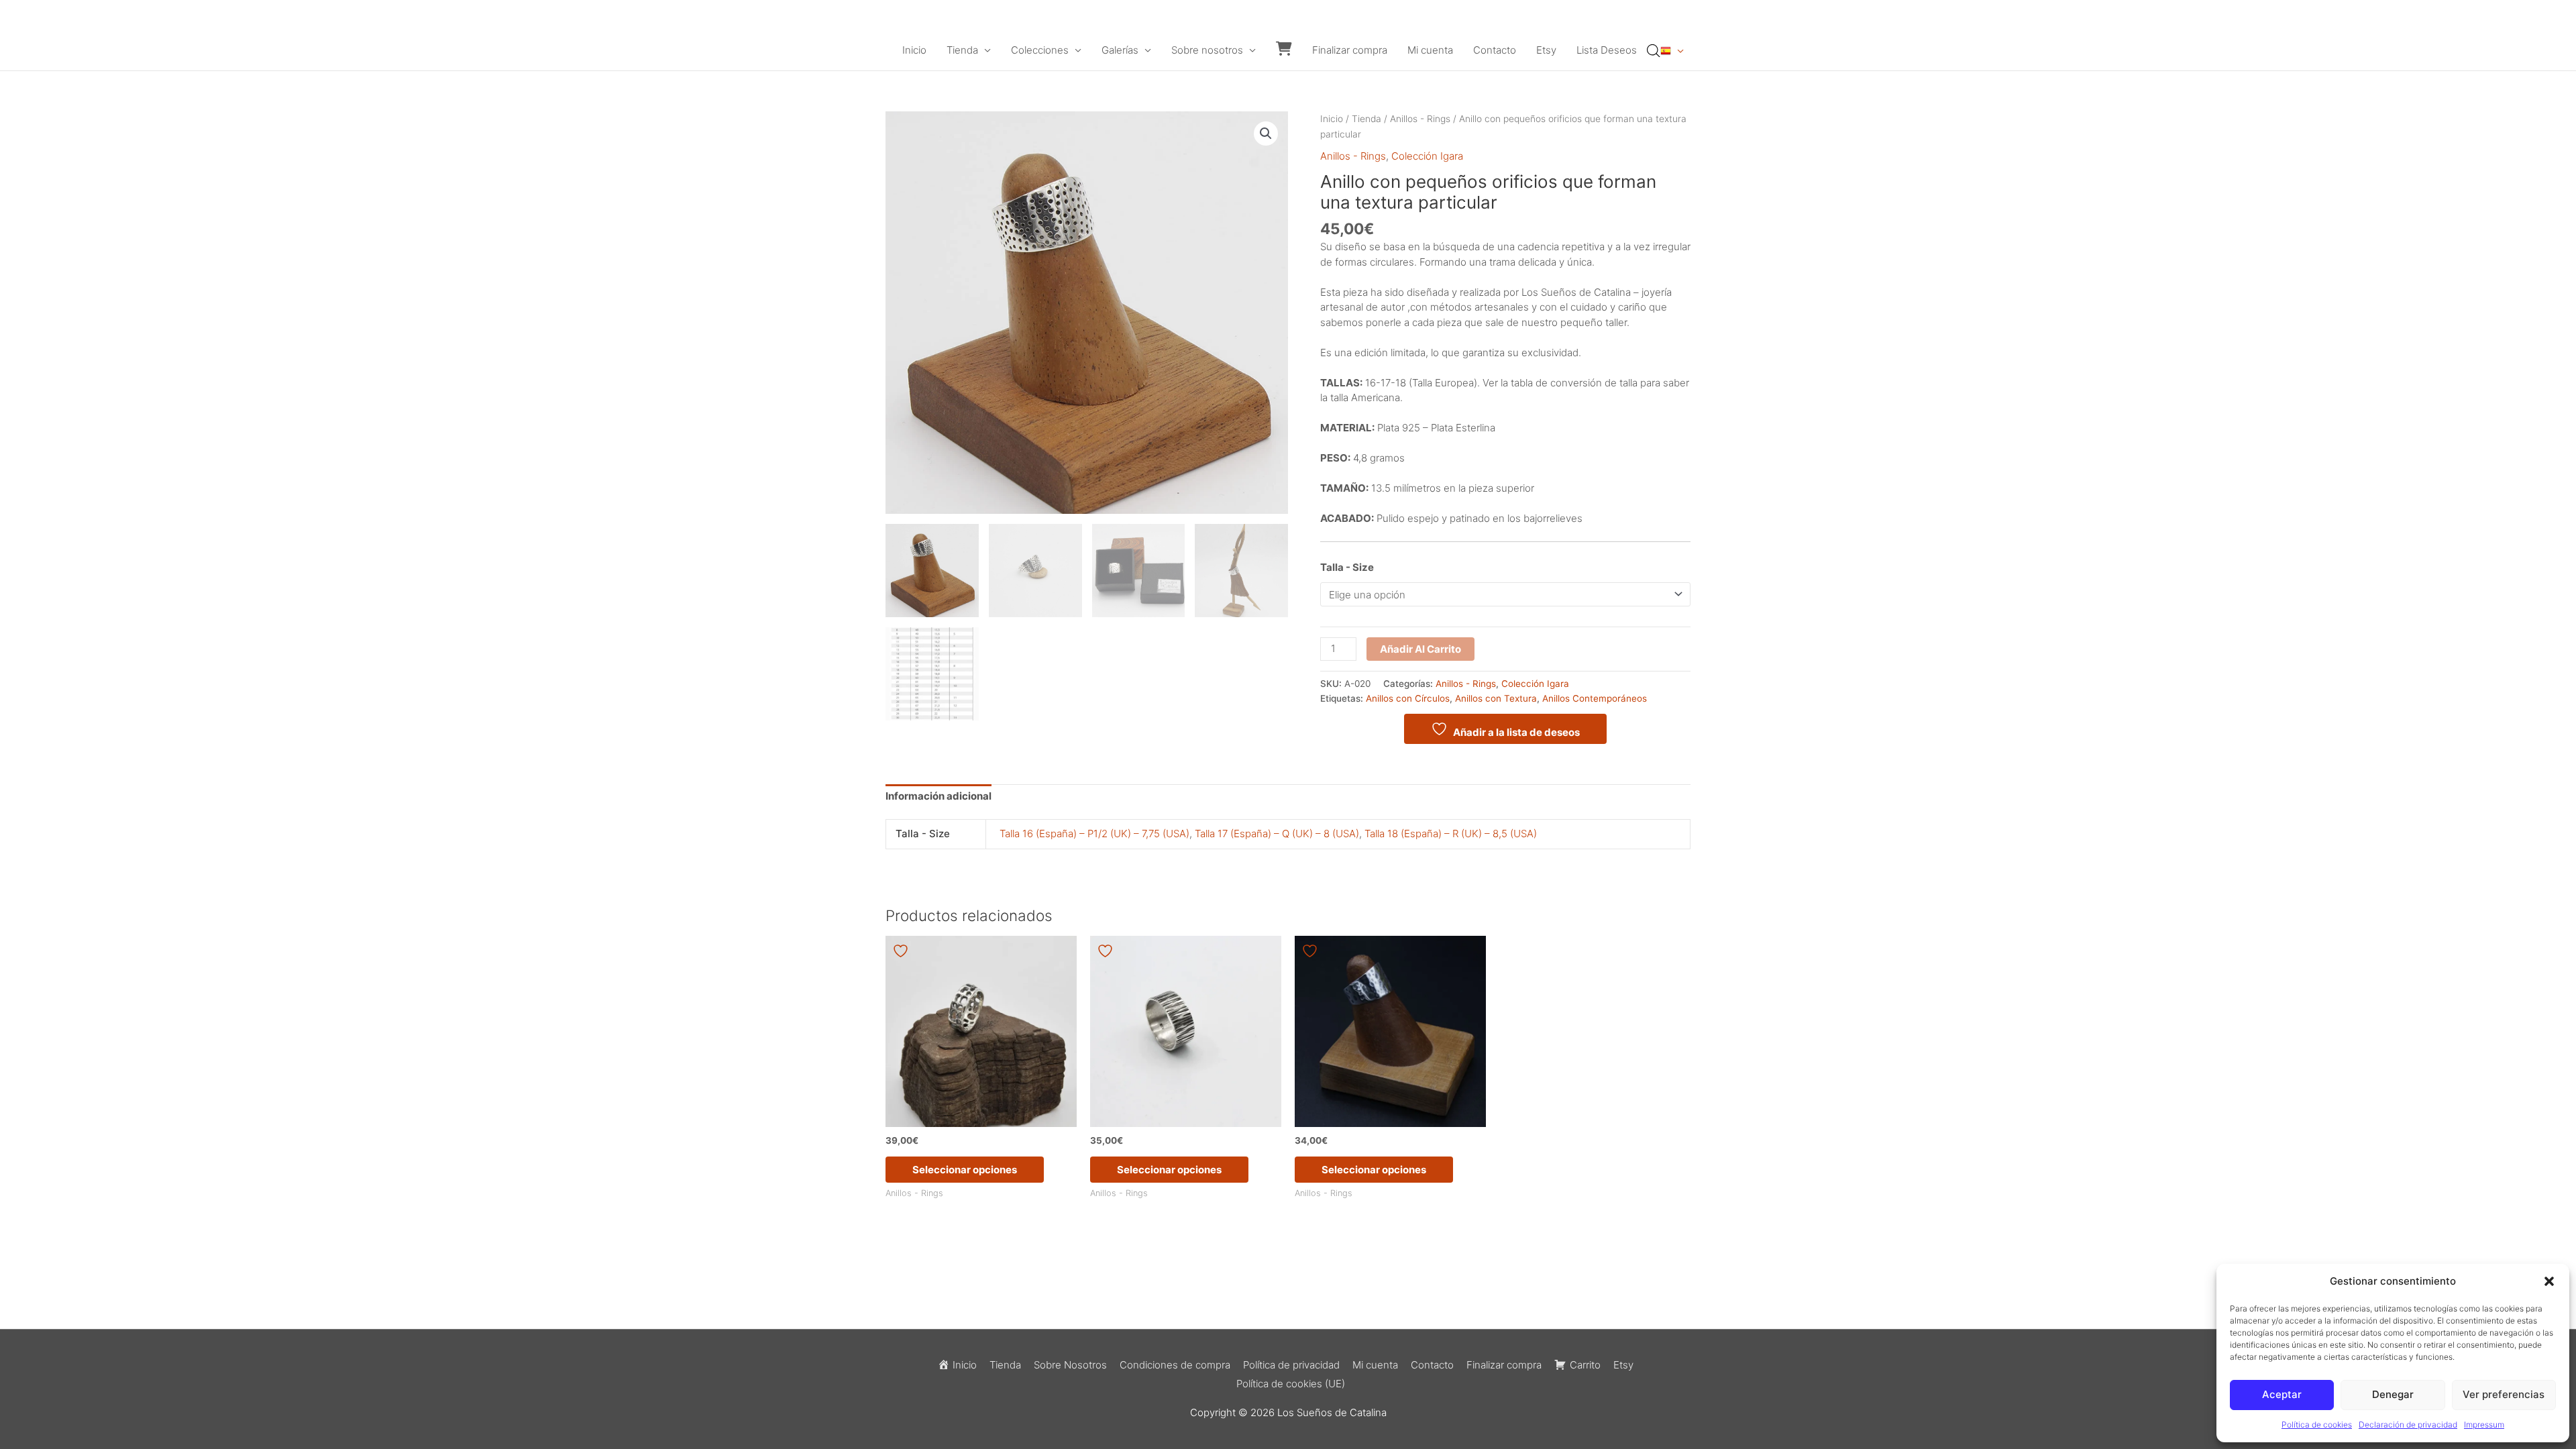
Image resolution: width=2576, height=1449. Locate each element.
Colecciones (1040, 50)
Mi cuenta (1430, 50)
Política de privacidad (1291, 1365)
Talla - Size (1347, 567)
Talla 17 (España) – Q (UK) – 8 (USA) (1277, 834)
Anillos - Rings (1420, 119)
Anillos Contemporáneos (1595, 698)
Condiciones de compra (1175, 1365)
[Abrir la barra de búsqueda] (1654, 51)
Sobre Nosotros (1070, 1365)
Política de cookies (2317, 1425)
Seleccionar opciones (965, 1170)
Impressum (2484, 1425)
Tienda (962, 50)
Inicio (914, 50)
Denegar (2393, 1394)
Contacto (1495, 50)
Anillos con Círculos (1408, 698)
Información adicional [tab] (938, 796)
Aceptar (2282, 1394)
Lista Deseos (1607, 50)
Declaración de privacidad (2408, 1425)
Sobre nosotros (1207, 50)
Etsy (1546, 50)
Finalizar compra (1350, 50)
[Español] (1672, 50)
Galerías (1120, 50)
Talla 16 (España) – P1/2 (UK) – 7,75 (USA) (1094, 834)
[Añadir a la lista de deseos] (902, 951)
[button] (2549, 1281)
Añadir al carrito (1420, 649)
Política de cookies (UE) (1291, 1384)
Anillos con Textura (1496, 698)
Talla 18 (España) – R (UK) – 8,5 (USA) (1451, 834)
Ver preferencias (2504, 1394)
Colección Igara (1427, 156)
